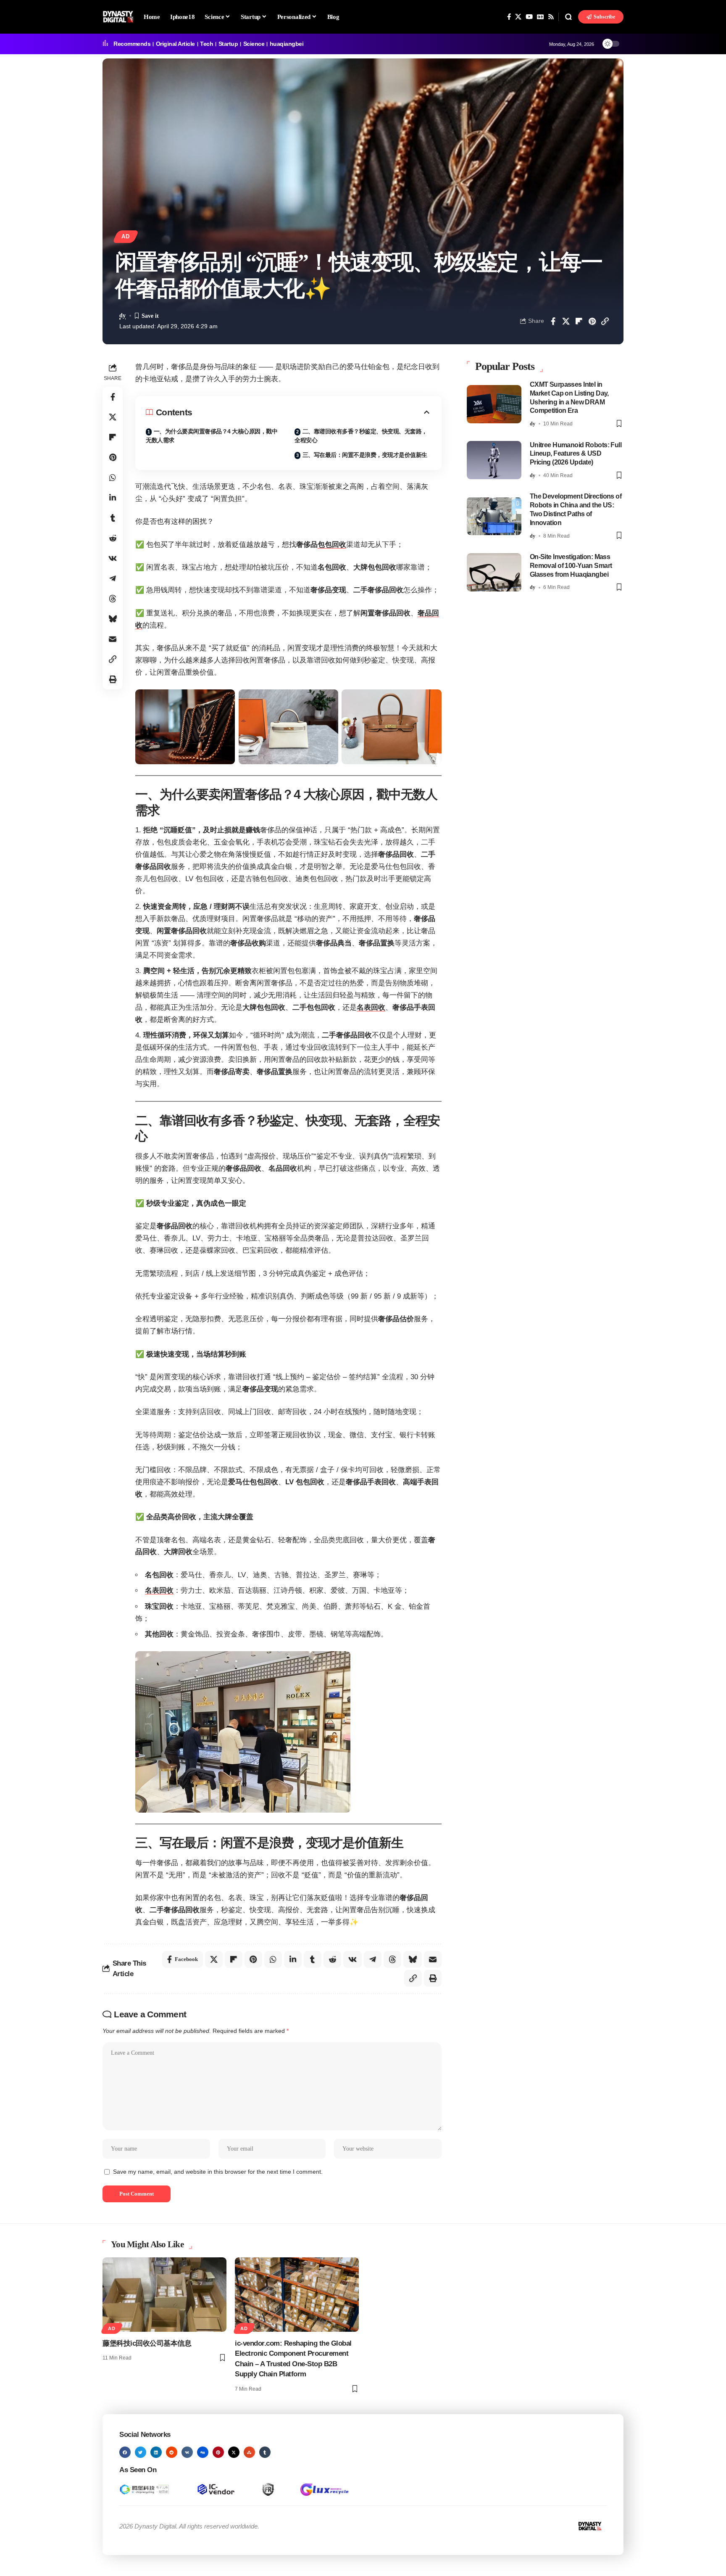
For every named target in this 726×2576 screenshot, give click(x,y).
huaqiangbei (287, 44)
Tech (206, 44)
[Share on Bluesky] (113, 619)
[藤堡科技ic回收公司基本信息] (164, 2295)
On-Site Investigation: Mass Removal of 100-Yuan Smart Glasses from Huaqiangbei (571, 566)
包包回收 (332, 545)
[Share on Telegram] (113, 578)
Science (254, 44)
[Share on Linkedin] (113, 498)
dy (122, 315)
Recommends (132, 44)
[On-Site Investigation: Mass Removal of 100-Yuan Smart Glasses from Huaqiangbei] (494, 572)
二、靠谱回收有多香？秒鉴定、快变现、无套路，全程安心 (361, 436)
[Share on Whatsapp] (113, 478)
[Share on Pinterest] (592, 321)
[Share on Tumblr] (113, 518)
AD (126, 237)
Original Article (175, 44)
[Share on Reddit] (113, 538)
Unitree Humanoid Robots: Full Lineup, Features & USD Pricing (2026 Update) (576, 453)
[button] (568, 17)
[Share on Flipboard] (579, 321)
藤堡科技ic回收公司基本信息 (147, 2343)
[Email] (113, 639)
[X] (518, 17)
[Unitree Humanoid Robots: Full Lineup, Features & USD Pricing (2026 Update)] (494, 460)
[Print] (113, 679)
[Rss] (551, 17)
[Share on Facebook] (553, 321)
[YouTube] (529, 17)
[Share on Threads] (113, 599)
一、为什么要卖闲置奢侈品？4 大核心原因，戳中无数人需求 (212, 436)
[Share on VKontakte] (113, 558)
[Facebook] (509, 17)
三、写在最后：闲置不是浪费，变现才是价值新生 (365, 455)
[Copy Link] (605, 321)
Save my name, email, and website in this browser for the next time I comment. (218, 2172)
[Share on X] (566, 321)
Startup (228, 44)
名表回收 (371, 1007)
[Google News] (540, 17)
